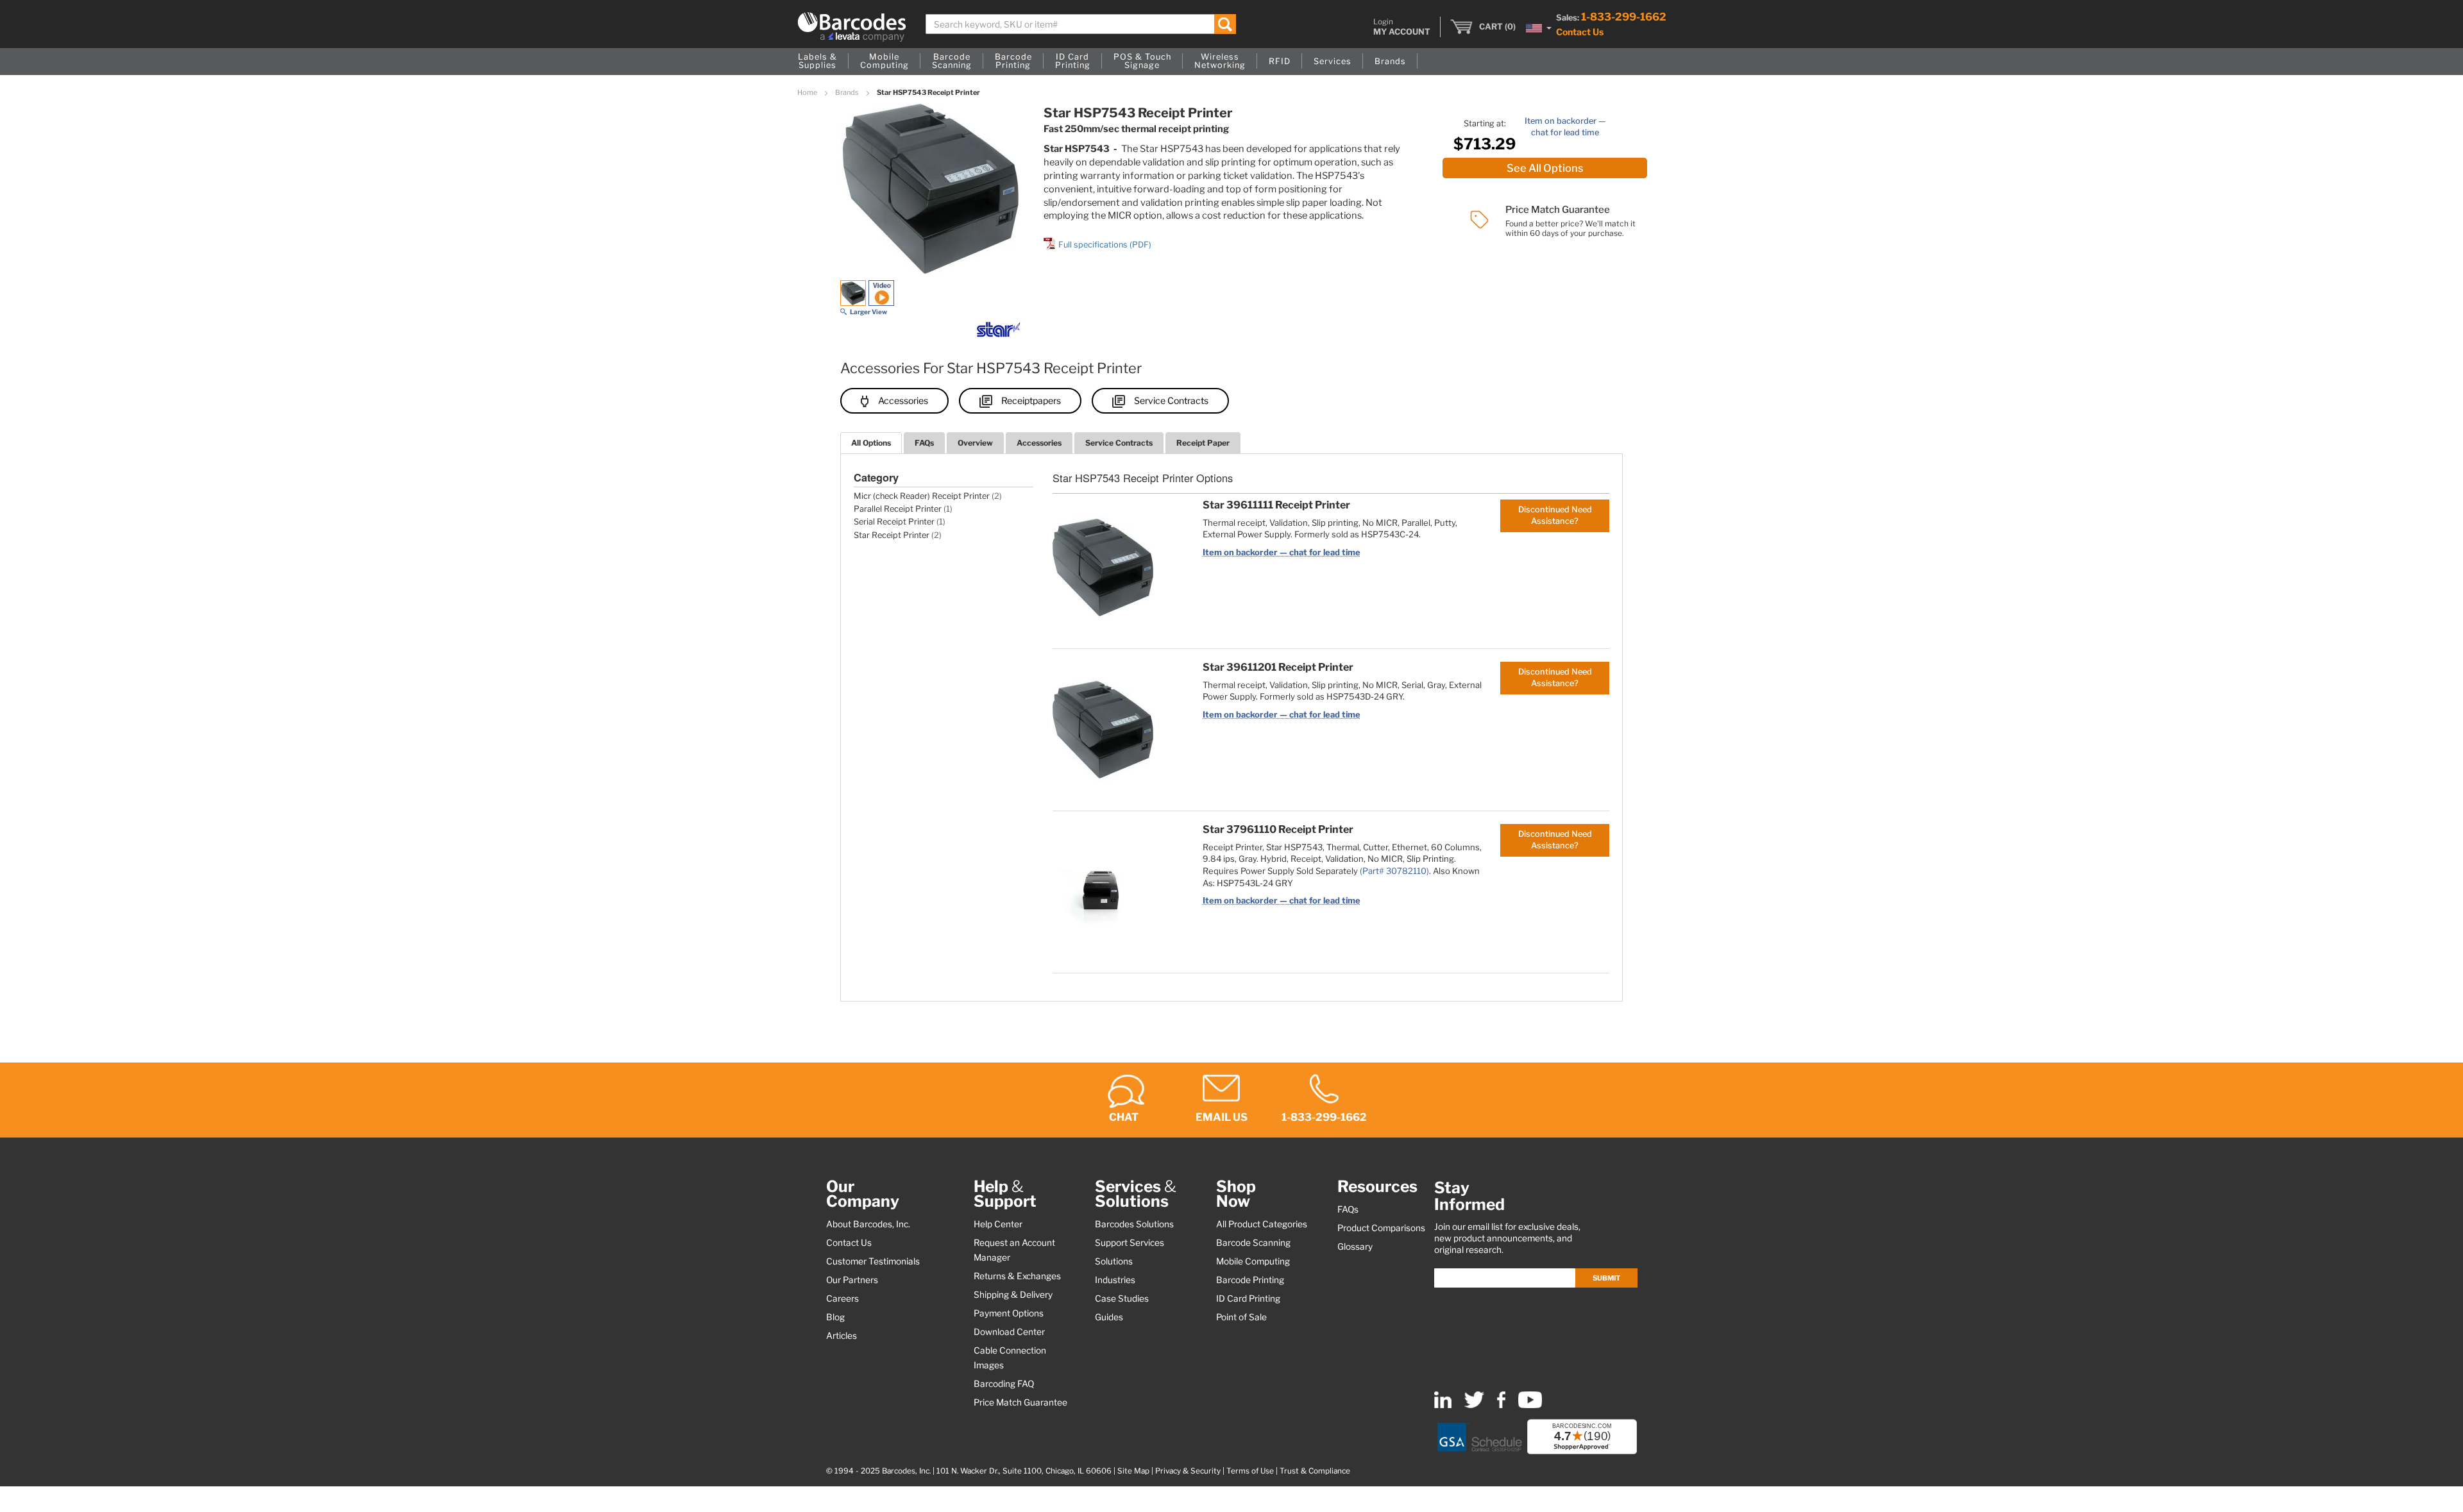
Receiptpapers (1031, 400)
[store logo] (852, 27)
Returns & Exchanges (1017, 1276)
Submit (1606, 1278)
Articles (842, 1336)
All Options (871, 443)
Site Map (1133, 1471)
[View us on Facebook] (1501, 1405)
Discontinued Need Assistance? (1555, 515)
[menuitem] (817, 62)
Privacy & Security (1188, 1471)
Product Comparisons (1381, 1228)
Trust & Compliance (1315, 1471)
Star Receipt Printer (892, 535)
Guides (1109, 1317)
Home (808, 92)
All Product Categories (1262, 1224)
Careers (842, 1298)
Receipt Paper (1203, 443)
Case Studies (1122, 1298)
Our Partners (852, 1280)
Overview (975, 443)
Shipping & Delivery (1013, 1295)
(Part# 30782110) (1394, 871)
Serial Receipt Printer (894, 522)
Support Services (1130, 1243)
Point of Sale (1241, 1317)
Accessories (903, 400)
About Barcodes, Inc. (868, 1224)
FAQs (924, 443)
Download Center (1009, 1332)
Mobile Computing (1253, 1261)
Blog (835, 1317)
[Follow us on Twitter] (1474, 1405)
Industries (1115, 1280)
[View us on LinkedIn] (1443, 1405)
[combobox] (1081, 24)
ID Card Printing (1248, 1298)
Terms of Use (1250, 1471)
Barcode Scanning (1253, 1243)
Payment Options (1009, 1313)
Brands (848, 92)
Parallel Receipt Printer (898, 509)
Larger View (868, 312)
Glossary (1355, 1247)
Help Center (998, 1224)
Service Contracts (1171, 400)
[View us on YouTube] (1530, 1405)
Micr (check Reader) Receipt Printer (922, 496)
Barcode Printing (1250, 1280)
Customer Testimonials (873, 1261)
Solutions (1114, 1261)
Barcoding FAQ (1004, 1384)
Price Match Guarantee (1020, 1402)
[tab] (871, 443)
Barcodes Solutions (1134, 1224)
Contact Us (1580, 32)
